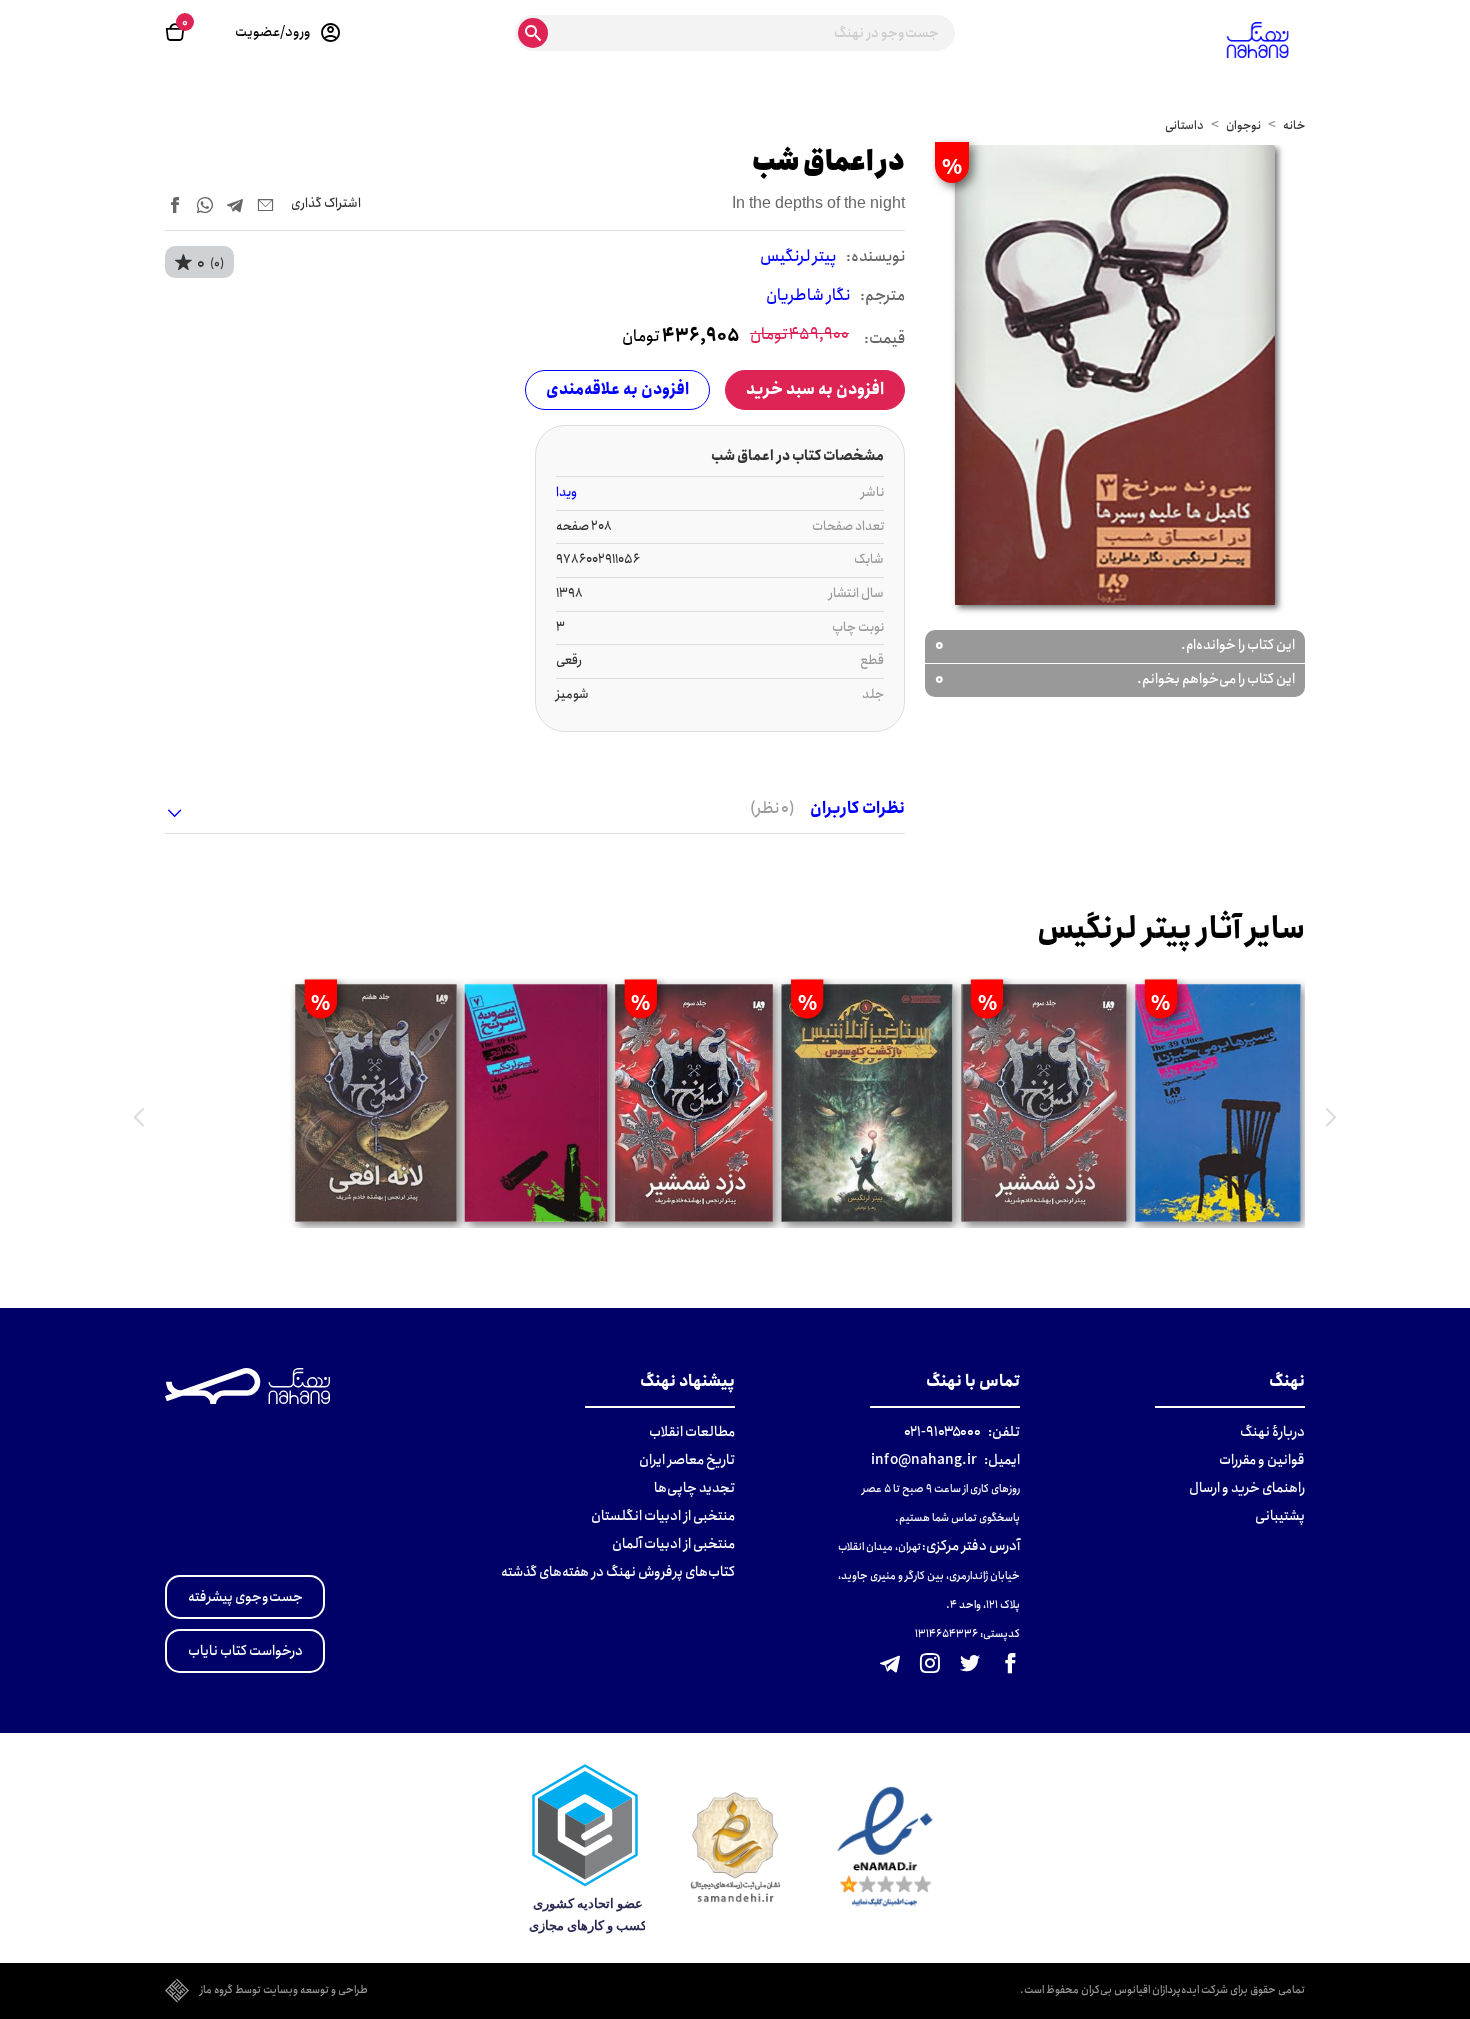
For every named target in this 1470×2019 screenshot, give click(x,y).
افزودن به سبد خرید (815, 389)
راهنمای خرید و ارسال (1247, 1488)
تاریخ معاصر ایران (687, 1460)
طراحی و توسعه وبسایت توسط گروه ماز (284, 1991)
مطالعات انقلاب (692, 1432)
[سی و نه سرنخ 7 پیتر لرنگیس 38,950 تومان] (536, 1103)
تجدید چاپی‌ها (694, 1488)
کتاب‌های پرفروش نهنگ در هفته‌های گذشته (618, 1572)
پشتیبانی (1280, 1516)
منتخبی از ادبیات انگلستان (663, 1516)
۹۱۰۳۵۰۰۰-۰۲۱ (942, 1432)
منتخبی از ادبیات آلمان (673, 1544)
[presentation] (1331, 1117)
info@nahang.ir (924, 1460)
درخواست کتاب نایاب (245, 1651)
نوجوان (1243, 125)
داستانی (1184, 125)
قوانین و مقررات (1262, 1460)
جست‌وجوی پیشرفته (245, 1597)
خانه (1294, 125)
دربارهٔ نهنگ (1272, 1432)
